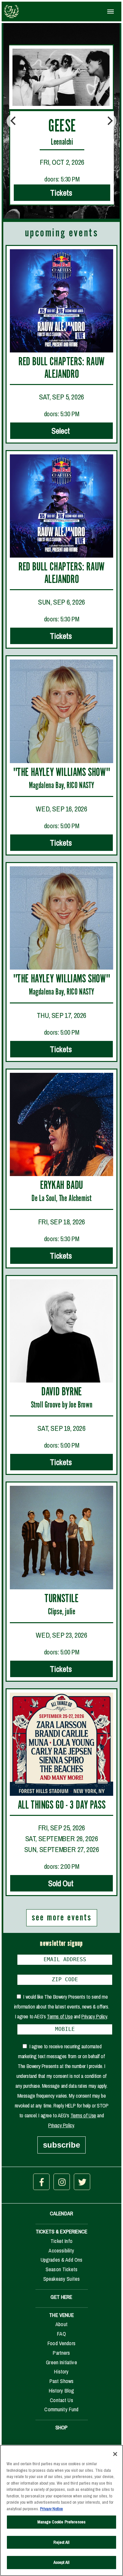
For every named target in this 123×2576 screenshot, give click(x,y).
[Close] (115, 2454)
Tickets (62, 193)
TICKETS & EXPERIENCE (61, 2231)
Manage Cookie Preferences (61, 2522)
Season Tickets (61, 2269)
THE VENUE (61, 2315)
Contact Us (61, 2400)
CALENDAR (61, 2213)
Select (61, 431)
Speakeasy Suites (62, 2279)
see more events (62, 1918)
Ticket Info (61, 2241)
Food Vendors (61, 2343)
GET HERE (61, 2297)
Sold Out (62, 1883)
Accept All (61, 2562)
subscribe (61, 2145)
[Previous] (14, 121)
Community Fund (61, 2409)
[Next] (109, 121)
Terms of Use (60, 2016)
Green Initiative (61, 2362)
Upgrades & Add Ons (62, 2260)
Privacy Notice (51, 2509)
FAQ (61, 2334)
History (61, 2371)
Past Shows (62, 2381)
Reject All (61, 2542)
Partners (61, 2353)
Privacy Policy (94, 2016)
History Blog (62, 2391)
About (61, 2324)
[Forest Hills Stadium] (31, 12)
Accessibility (61, 2251)
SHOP (62, 2427)
